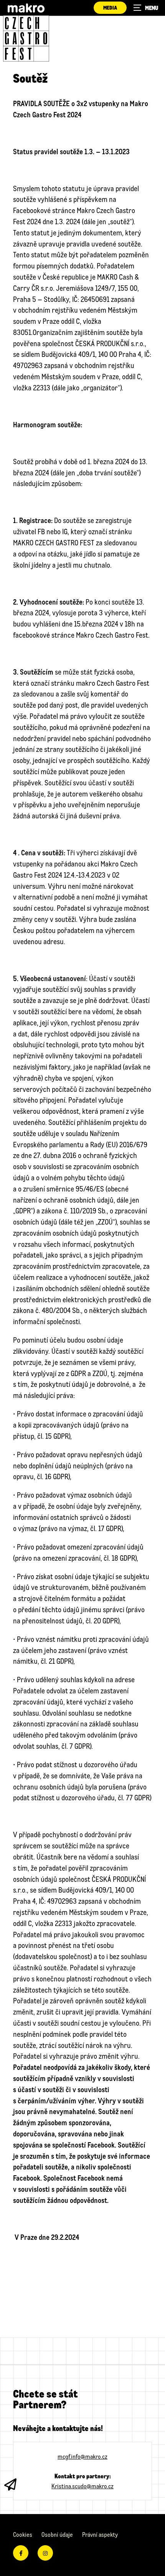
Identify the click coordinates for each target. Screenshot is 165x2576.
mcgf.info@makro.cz (82, 2456)
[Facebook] (21, 2553)
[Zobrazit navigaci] (146, 8)
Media (110, 7)
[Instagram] (45, 2553)
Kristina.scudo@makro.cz (82, 2486)
